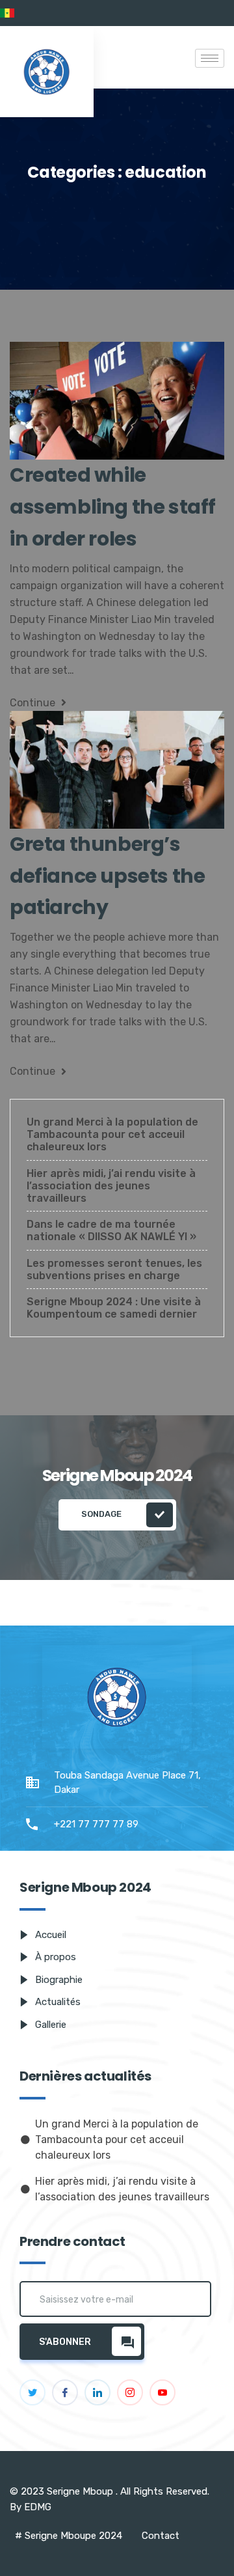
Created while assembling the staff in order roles (113, 507)
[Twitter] (32, 2392)
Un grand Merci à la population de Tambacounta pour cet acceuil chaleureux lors (112, 1134)
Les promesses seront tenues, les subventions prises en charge (114, 1269)
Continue (34, 703)
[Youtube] (162, 2392)
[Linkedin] (97, 2392)
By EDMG (31, 2507)
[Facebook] (65, 2392)
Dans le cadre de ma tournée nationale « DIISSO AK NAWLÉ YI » (111, 1230)
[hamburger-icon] (210, 58)
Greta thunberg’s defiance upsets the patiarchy (107, 876)
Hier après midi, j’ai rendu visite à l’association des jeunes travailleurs (111, 1186)
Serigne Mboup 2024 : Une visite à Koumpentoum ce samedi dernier (114, 1308)
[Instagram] (130, 2392)
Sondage (102, 1514)
